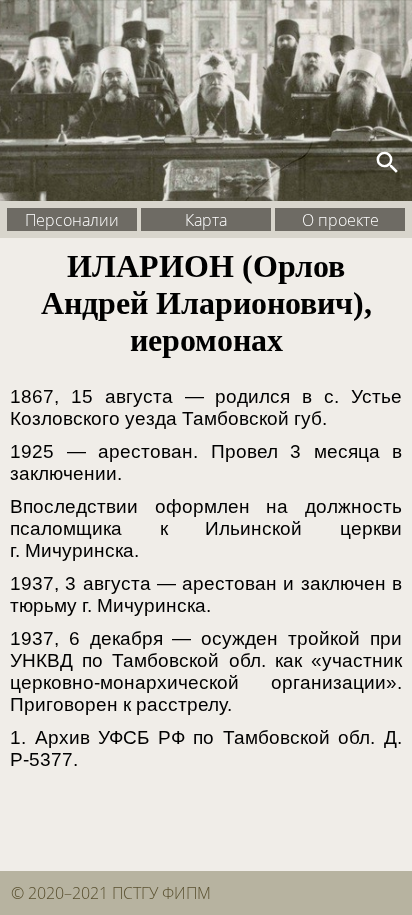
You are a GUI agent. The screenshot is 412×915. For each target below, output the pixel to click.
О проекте (340, 219)
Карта (206, 219)
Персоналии (72, 219)
